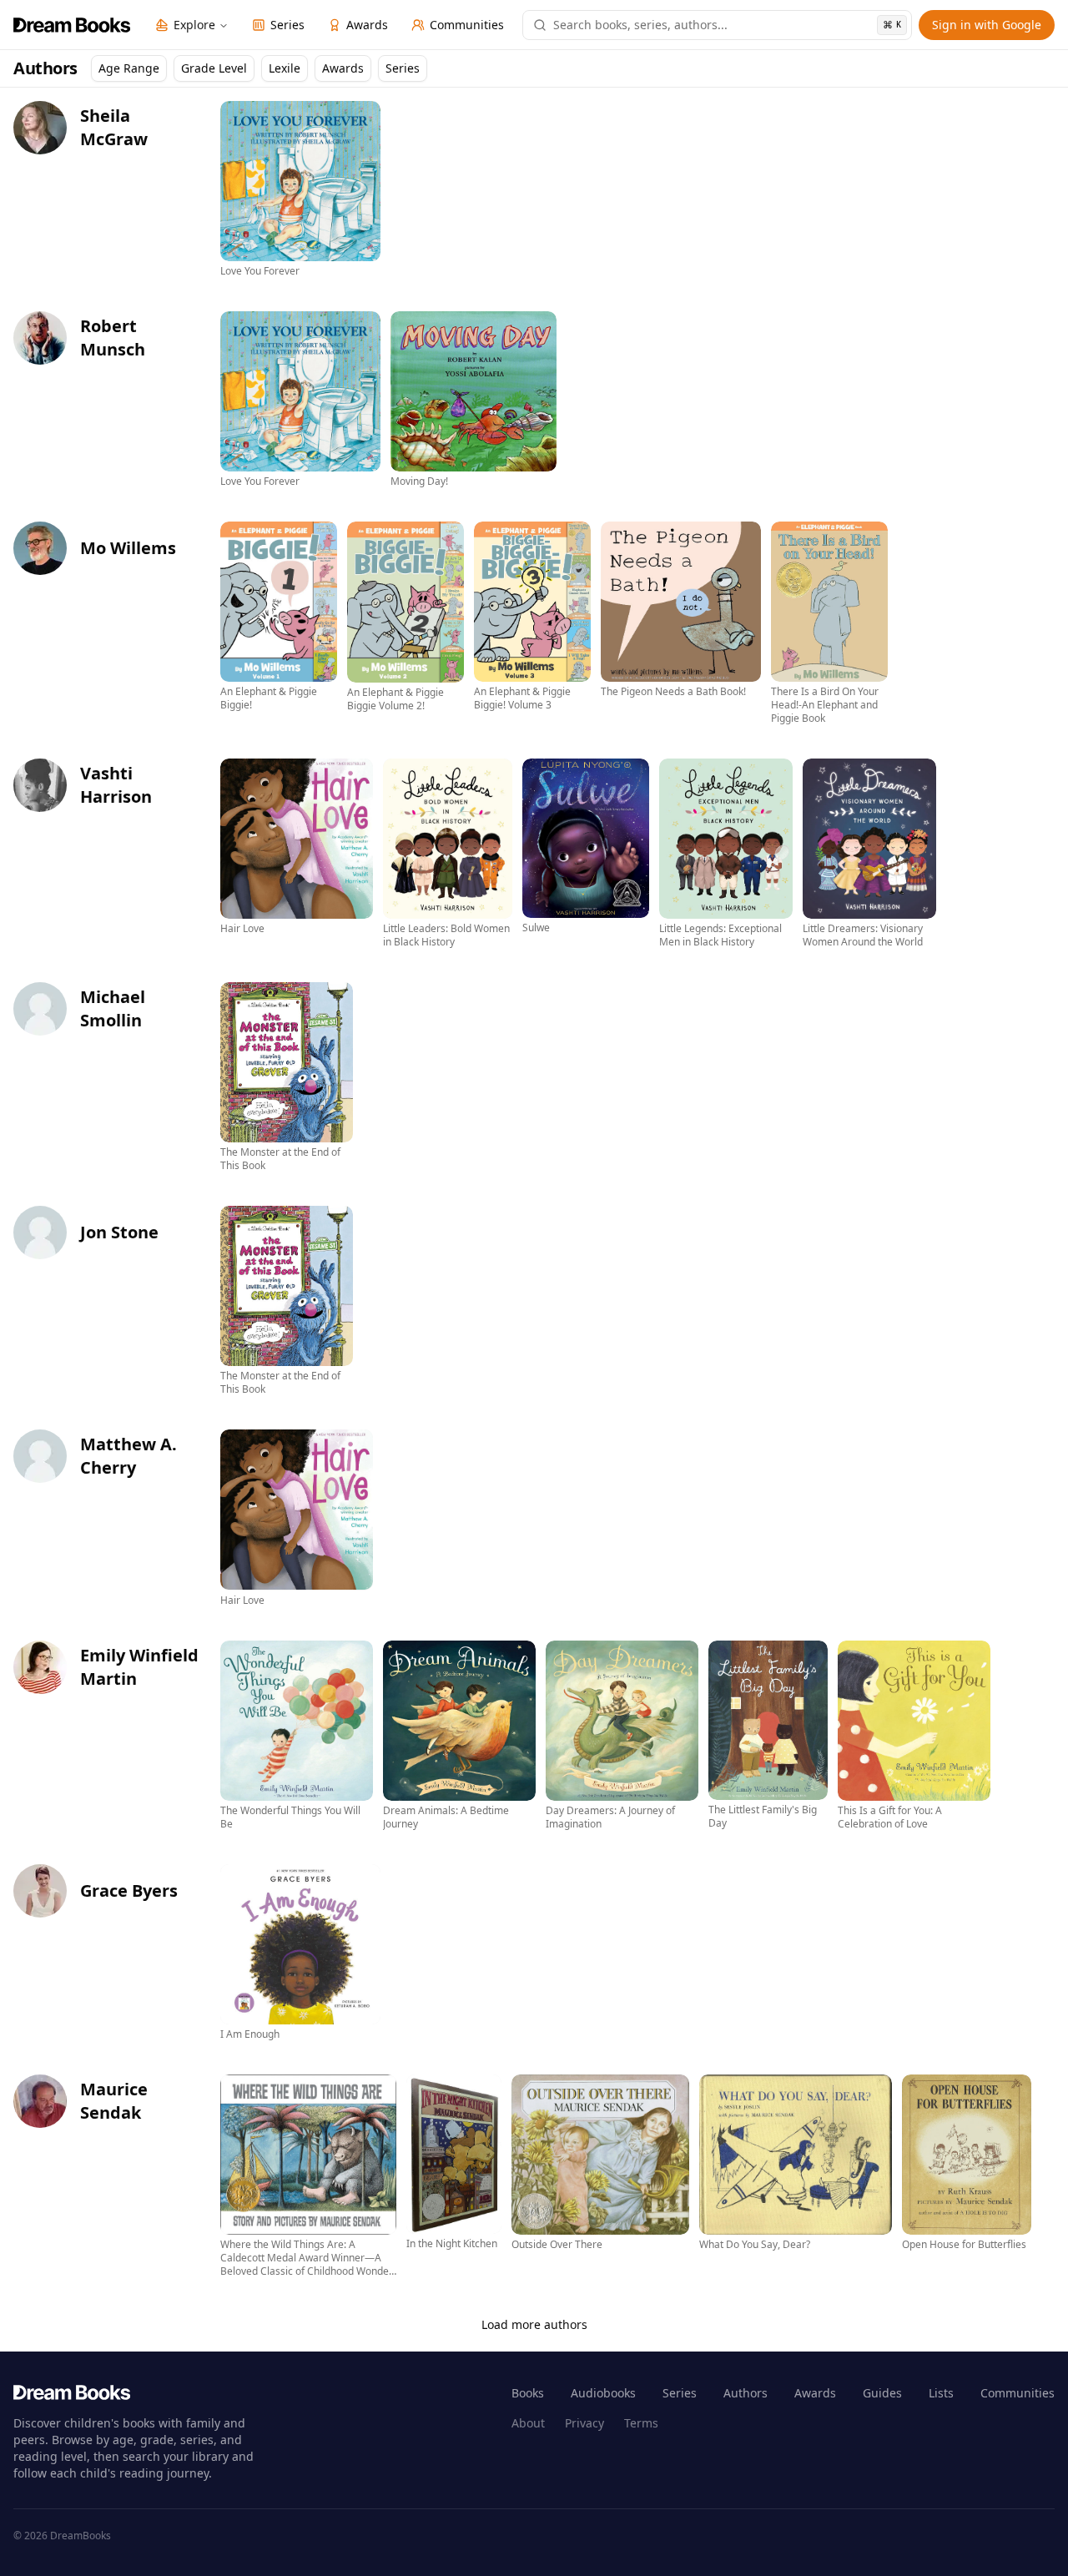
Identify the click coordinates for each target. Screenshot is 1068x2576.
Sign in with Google (987, 25)
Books (528, 2393)
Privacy (584, 2423)
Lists (941, 2393)
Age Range (129, 68)
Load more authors (534, 2324)
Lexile (285, 68)
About (528, 2423)
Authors (746, 2393)
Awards (343, 68)
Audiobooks (603, 2393)
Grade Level (214, 68)
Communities (1018, 2393)
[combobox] (727, 25)
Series (403, 68)
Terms (641, 2423)
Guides (882, 2393)
